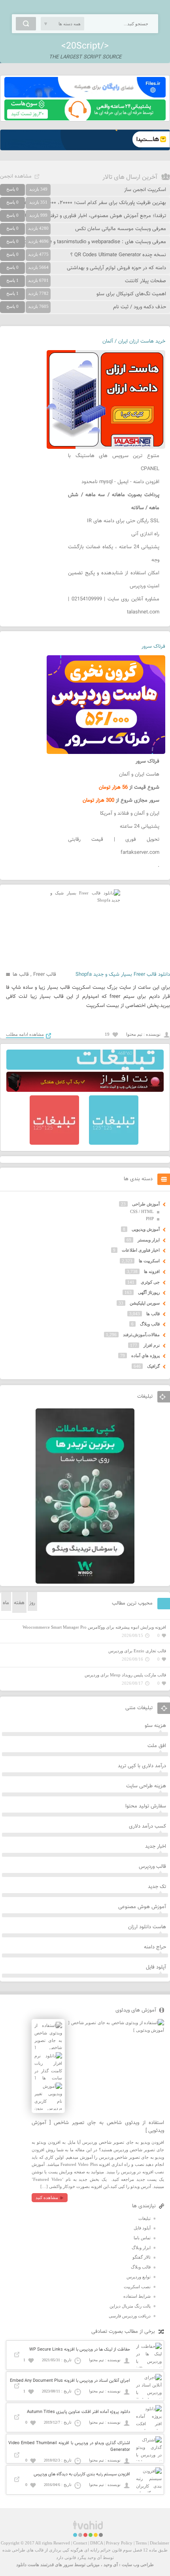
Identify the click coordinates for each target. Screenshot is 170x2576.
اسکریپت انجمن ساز (145, 190)
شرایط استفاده (137, 2296)
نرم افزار (152, 1345)
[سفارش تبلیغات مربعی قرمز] (54, 1143)
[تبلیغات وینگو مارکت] (85, 1582)
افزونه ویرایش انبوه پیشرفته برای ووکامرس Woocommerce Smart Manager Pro (94, 1627)
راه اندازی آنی (145, 534)
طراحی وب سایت (138, 2565)
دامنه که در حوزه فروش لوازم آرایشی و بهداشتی (116, 268)
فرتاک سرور (153, 647)
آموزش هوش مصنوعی (142, 1907)
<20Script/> (85, 46)
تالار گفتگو (142, 2257)
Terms (141, 2543)
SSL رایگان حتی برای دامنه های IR (123, 521)
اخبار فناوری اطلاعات (141, 1250)
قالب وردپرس (152, 1867)
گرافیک (153, 1366)
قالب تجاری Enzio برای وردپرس (137, 1651)
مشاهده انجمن (16, 176)
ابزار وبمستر (149, 1240)
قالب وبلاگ (150, 1324)
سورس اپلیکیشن (145, 1303)
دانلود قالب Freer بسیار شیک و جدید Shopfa (123, 975)
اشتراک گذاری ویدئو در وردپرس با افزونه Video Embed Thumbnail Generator (69, 2447)
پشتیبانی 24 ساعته (140, 827)
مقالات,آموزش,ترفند (141, 1335)
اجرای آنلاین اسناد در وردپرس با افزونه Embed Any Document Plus (70, 2381)
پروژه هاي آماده (145, 1355)
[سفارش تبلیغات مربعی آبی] (114, 1143)
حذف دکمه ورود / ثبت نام (140, 307)
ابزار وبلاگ (141, 2248)
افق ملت (157, 1746)
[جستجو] (26, 24)
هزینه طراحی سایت (146, 1786)
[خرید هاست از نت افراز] (85, 1090)
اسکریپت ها (149, 1261)
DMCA (96, 2543)
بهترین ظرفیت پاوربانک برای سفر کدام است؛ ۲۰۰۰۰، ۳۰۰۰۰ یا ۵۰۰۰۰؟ (94, 203)
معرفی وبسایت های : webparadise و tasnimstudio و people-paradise (91, 242)
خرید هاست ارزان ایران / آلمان (134, 341)
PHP (150, 1219)
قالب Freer (45, 975)
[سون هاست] (85, 119)
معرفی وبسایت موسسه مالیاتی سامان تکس (121, 229)
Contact (80, 2543)
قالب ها (21, 975)
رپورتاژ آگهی (149, 1292)
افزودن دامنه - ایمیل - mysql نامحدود (120, 482)
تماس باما (142, 2238)
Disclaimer (160, 2543)
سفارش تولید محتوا (146, 1806)
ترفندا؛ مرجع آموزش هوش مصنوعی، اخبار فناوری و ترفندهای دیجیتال (94, 216)
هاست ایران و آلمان (139, 774)
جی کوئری (150, 1282)
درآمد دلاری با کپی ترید (142, 1766)
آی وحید (111, 2565)
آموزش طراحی (146, 1204)
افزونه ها (152, 1271)
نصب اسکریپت (137, 2287)
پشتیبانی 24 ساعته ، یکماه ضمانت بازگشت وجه (114, 554)
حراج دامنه (155, 1947)
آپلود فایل (156, 1967)
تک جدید (157, 1887)
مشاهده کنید (47, 2197)
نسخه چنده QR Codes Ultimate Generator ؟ (118, 255)
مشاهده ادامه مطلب (25, 1034)
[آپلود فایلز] (85, 96)
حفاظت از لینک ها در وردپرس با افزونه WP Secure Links (80, 2350)
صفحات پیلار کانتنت (145, 281)
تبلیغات (144, 2218)
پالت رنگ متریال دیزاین (130, 2306)
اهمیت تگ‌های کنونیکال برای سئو (131, 294)
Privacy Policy (119, 2543)
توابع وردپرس (139, 2277)
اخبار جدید (156, 1847)
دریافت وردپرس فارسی (130, 2316)
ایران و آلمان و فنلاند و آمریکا (130, 814)
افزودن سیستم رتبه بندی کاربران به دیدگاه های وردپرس (82, 2474)
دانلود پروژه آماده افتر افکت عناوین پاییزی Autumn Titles (78, 2412)
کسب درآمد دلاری (147, 1826)
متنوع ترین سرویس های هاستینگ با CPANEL (114, 462)
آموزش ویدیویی (146, 1229)
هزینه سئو (155, 1726)
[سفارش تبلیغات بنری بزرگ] (85, 1068)
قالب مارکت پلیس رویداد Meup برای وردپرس (125, 1675)
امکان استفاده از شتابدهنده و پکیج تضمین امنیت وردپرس (114, 580)
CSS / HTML (142, 1211)
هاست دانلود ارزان (147, 1927)
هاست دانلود (28, 2565)
